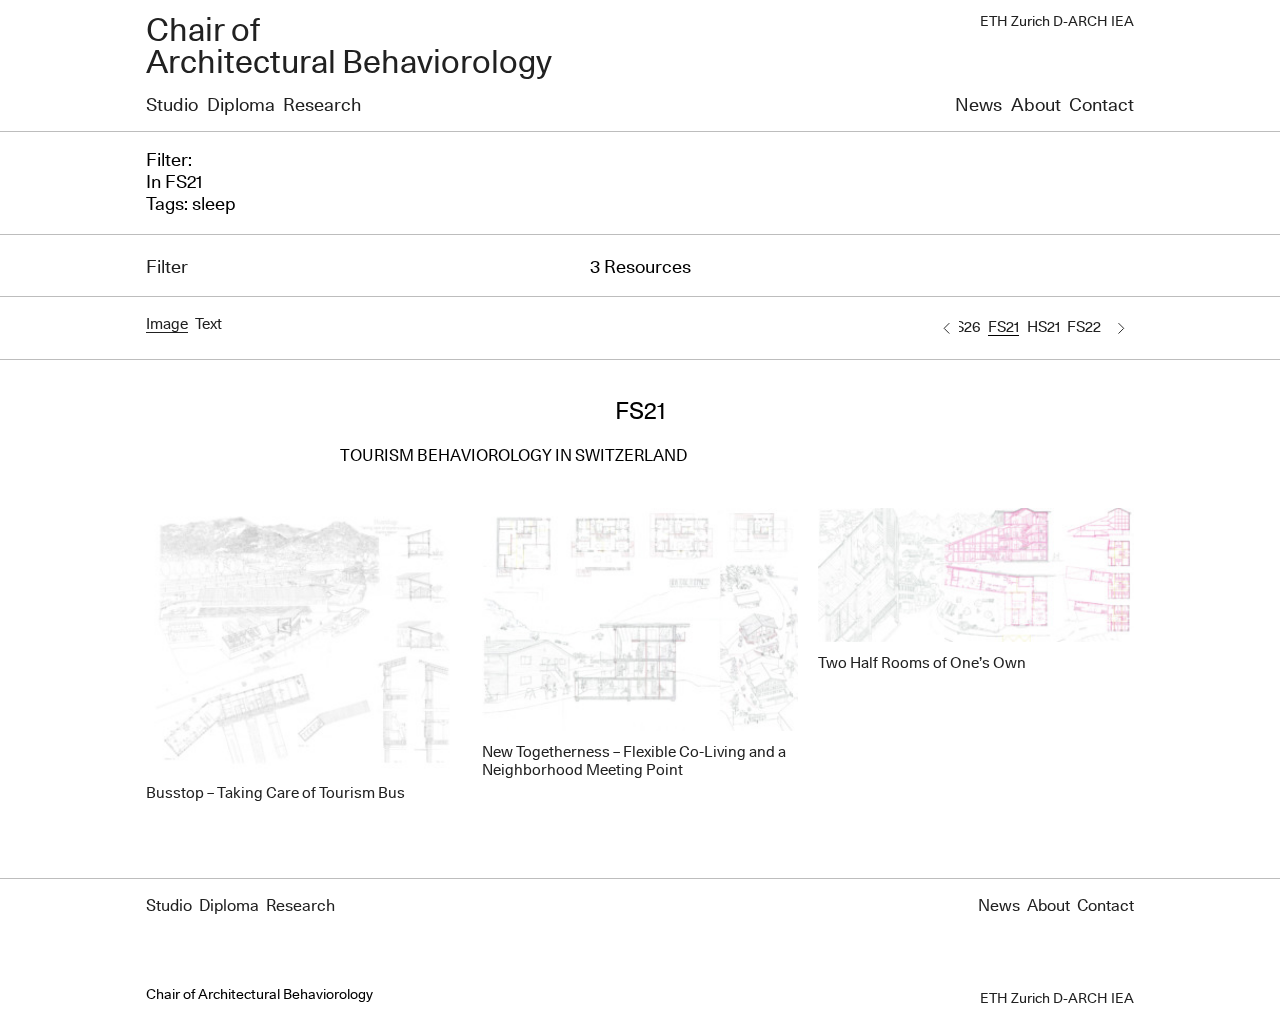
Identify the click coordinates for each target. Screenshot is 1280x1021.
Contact (1101, 106)
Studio (172, 106)
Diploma (241, 106)
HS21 (1043, 327)
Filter (167, 268)
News (978, 106)
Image (167, 324)
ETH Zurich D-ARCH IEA (1057, 22)
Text (208, 324)
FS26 (963, 327)
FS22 (1084, 327)
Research (322, 106)
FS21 (1003, 327)
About (1036, 106)
